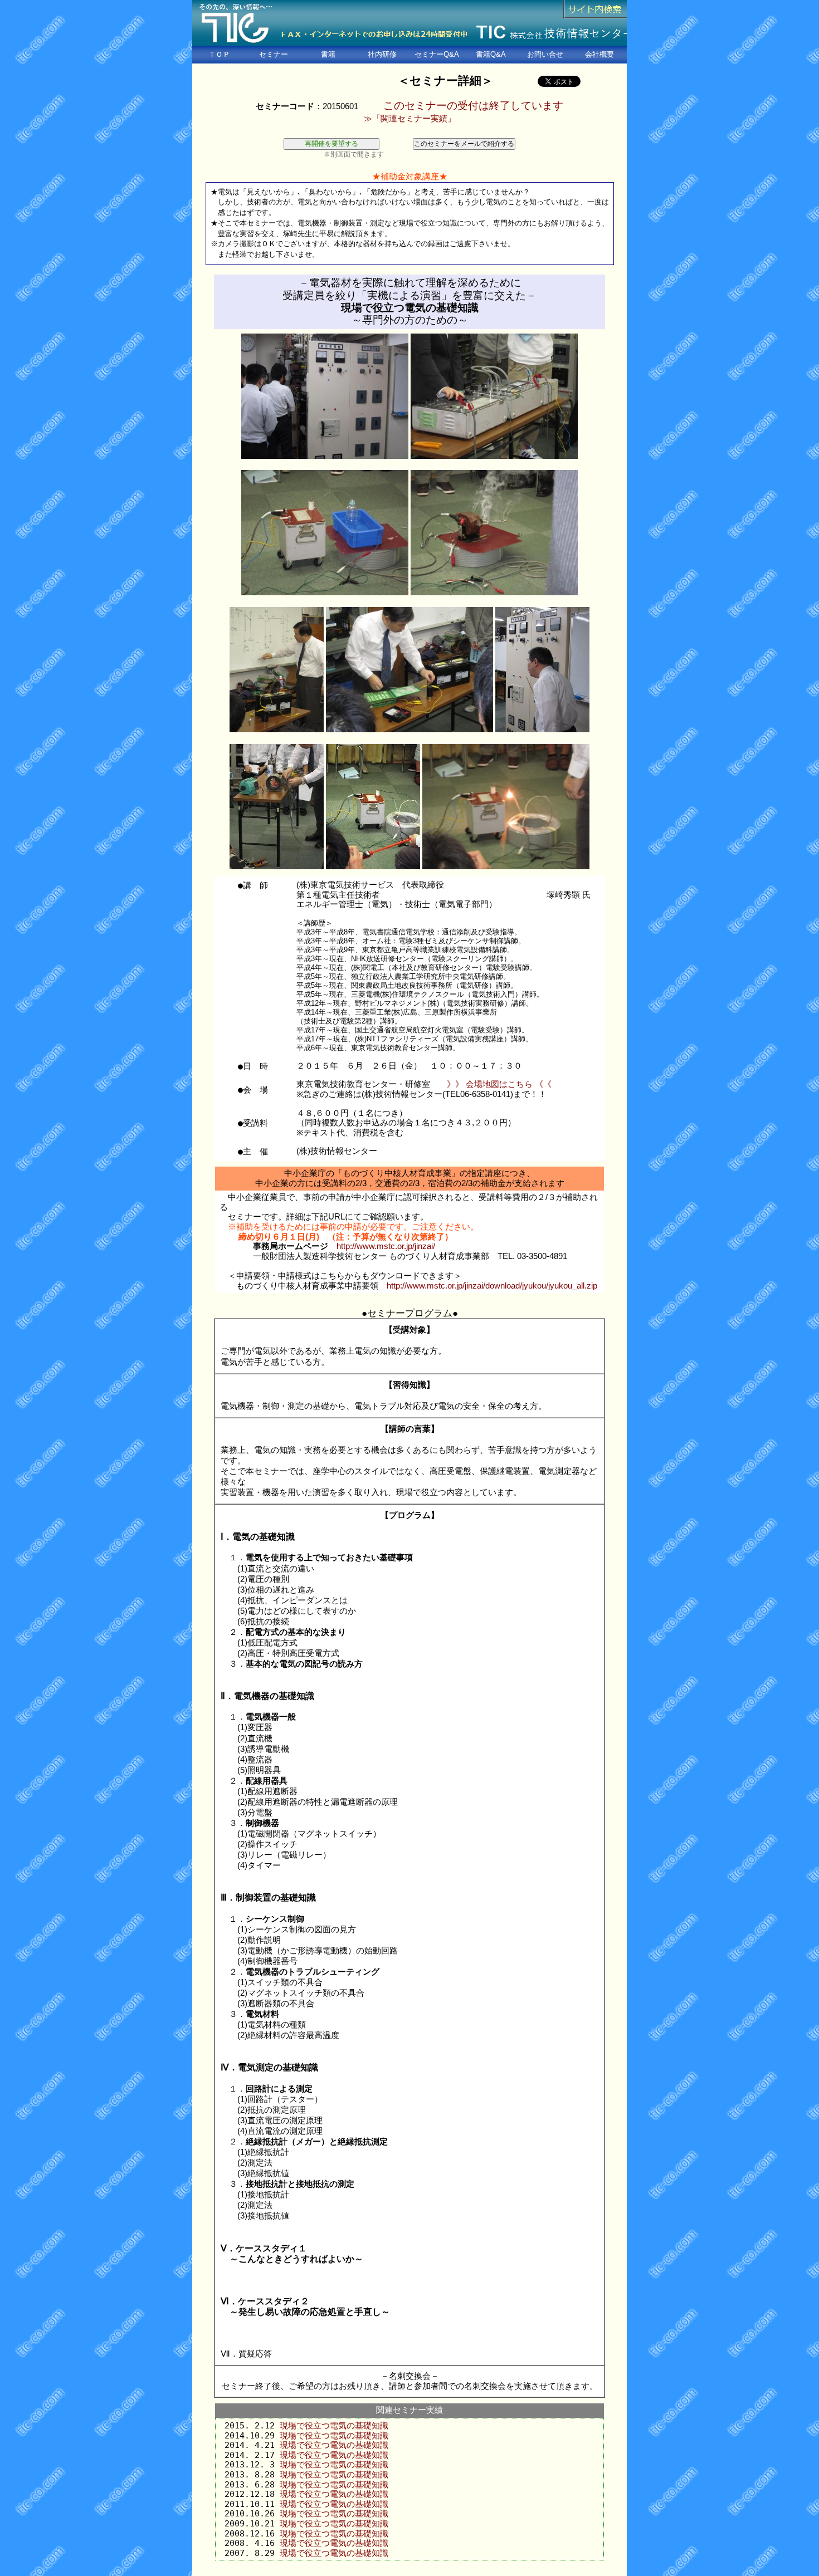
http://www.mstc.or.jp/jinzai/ (386, 1246)
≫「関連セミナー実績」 (410, 119)
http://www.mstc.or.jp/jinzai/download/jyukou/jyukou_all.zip (492, 1286)
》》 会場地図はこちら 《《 (499, 1084)
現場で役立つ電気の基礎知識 (334, 2425)
